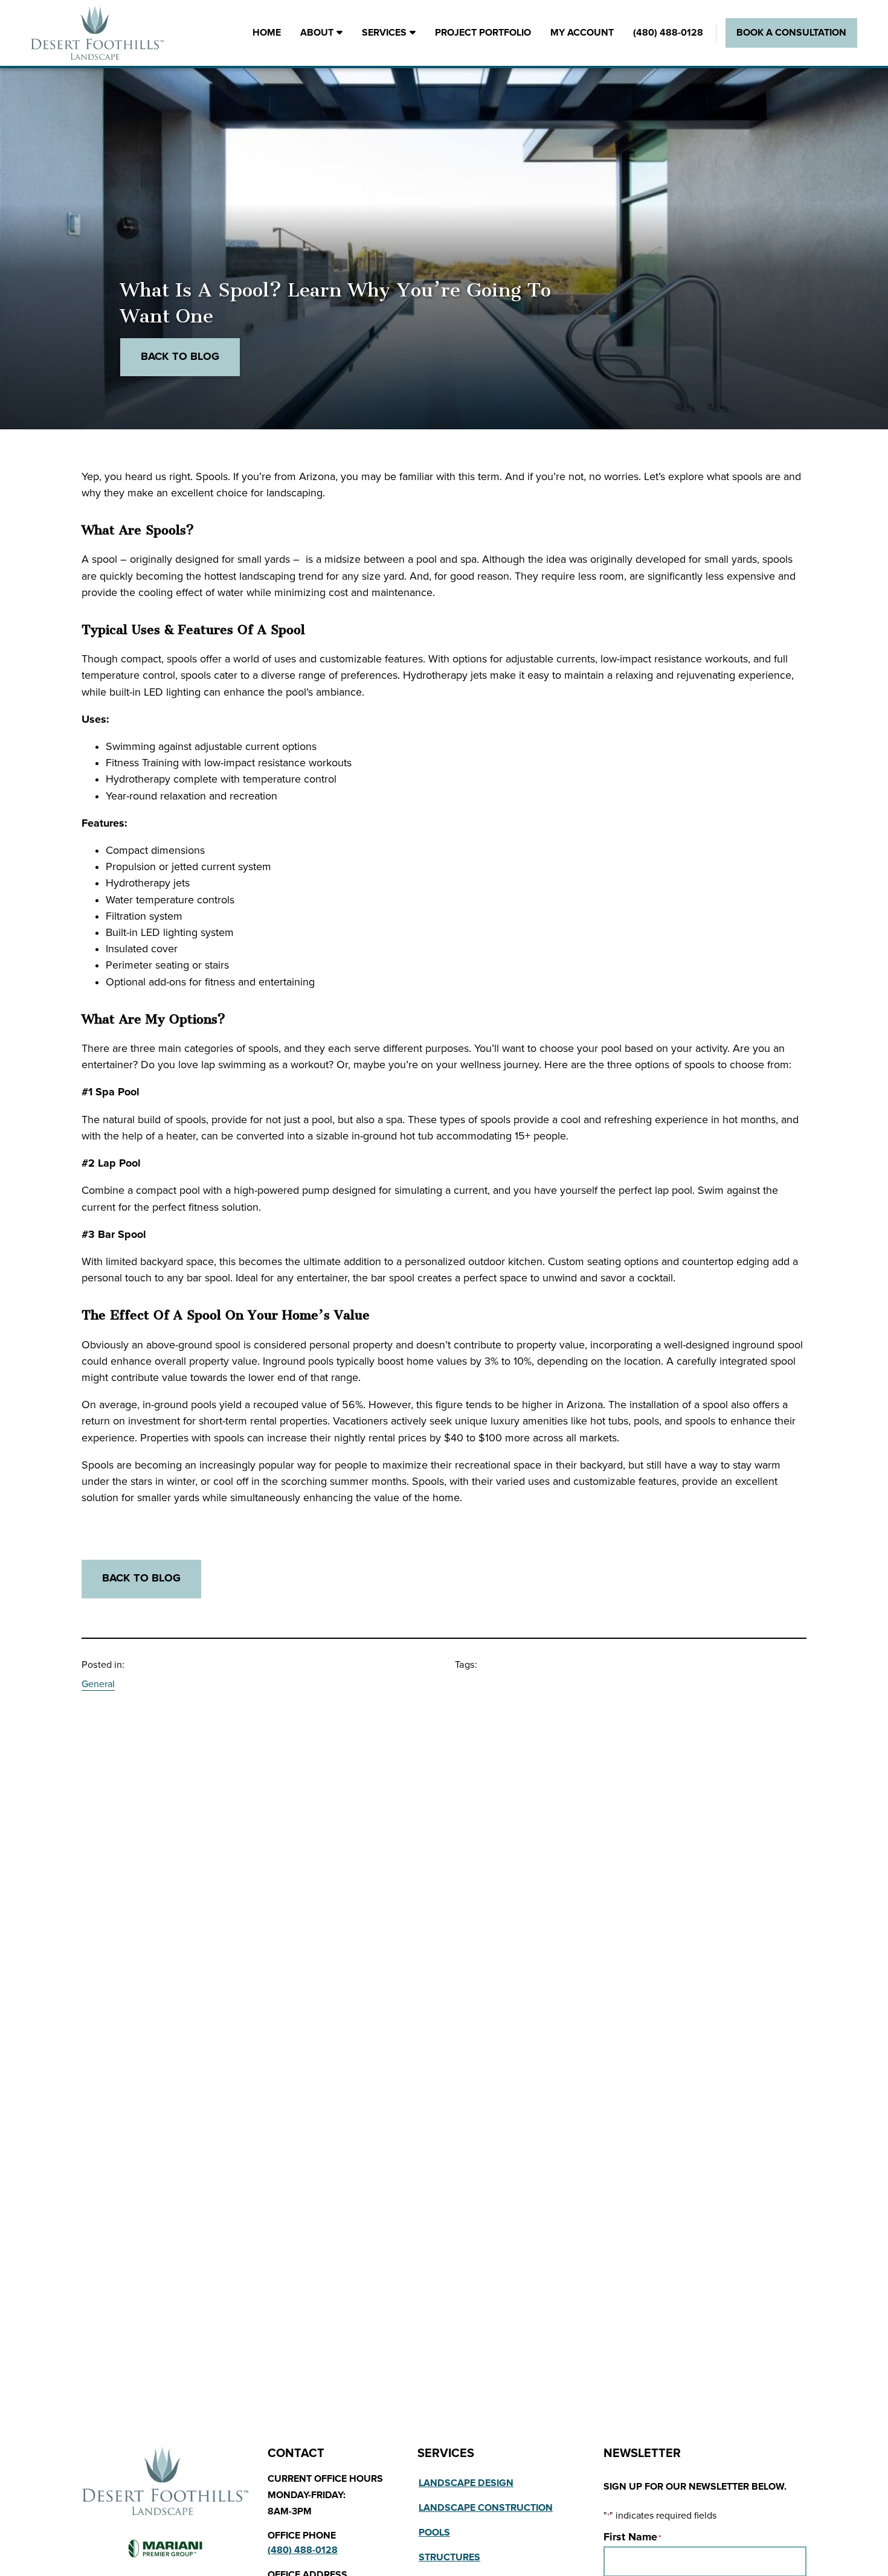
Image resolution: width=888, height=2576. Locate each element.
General (98, 1684)
